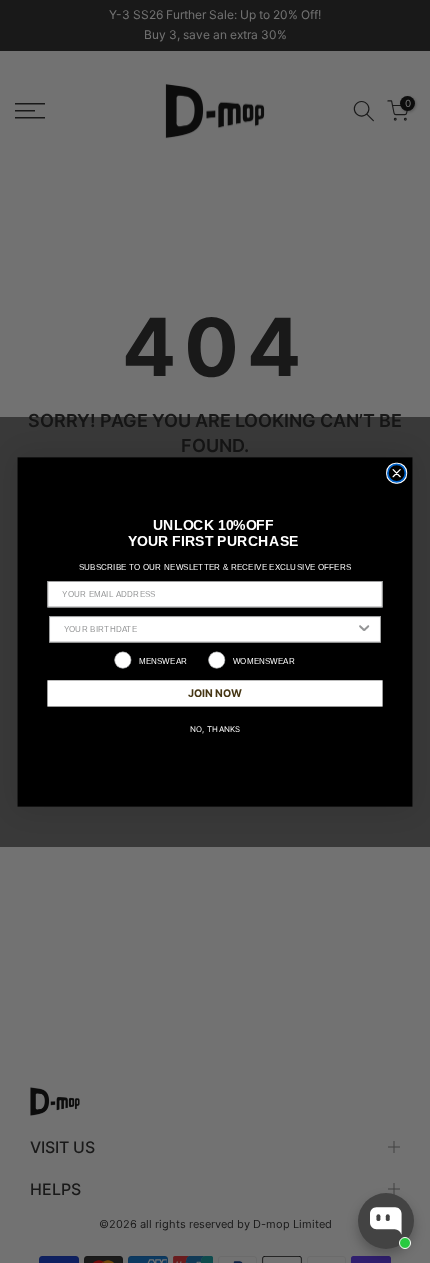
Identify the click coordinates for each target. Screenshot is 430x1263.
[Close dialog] (397, 473)
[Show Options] (364, 628)
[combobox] (209, 628)
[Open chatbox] (386, 1221)
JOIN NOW (215, 691)
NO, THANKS (215, 728)
